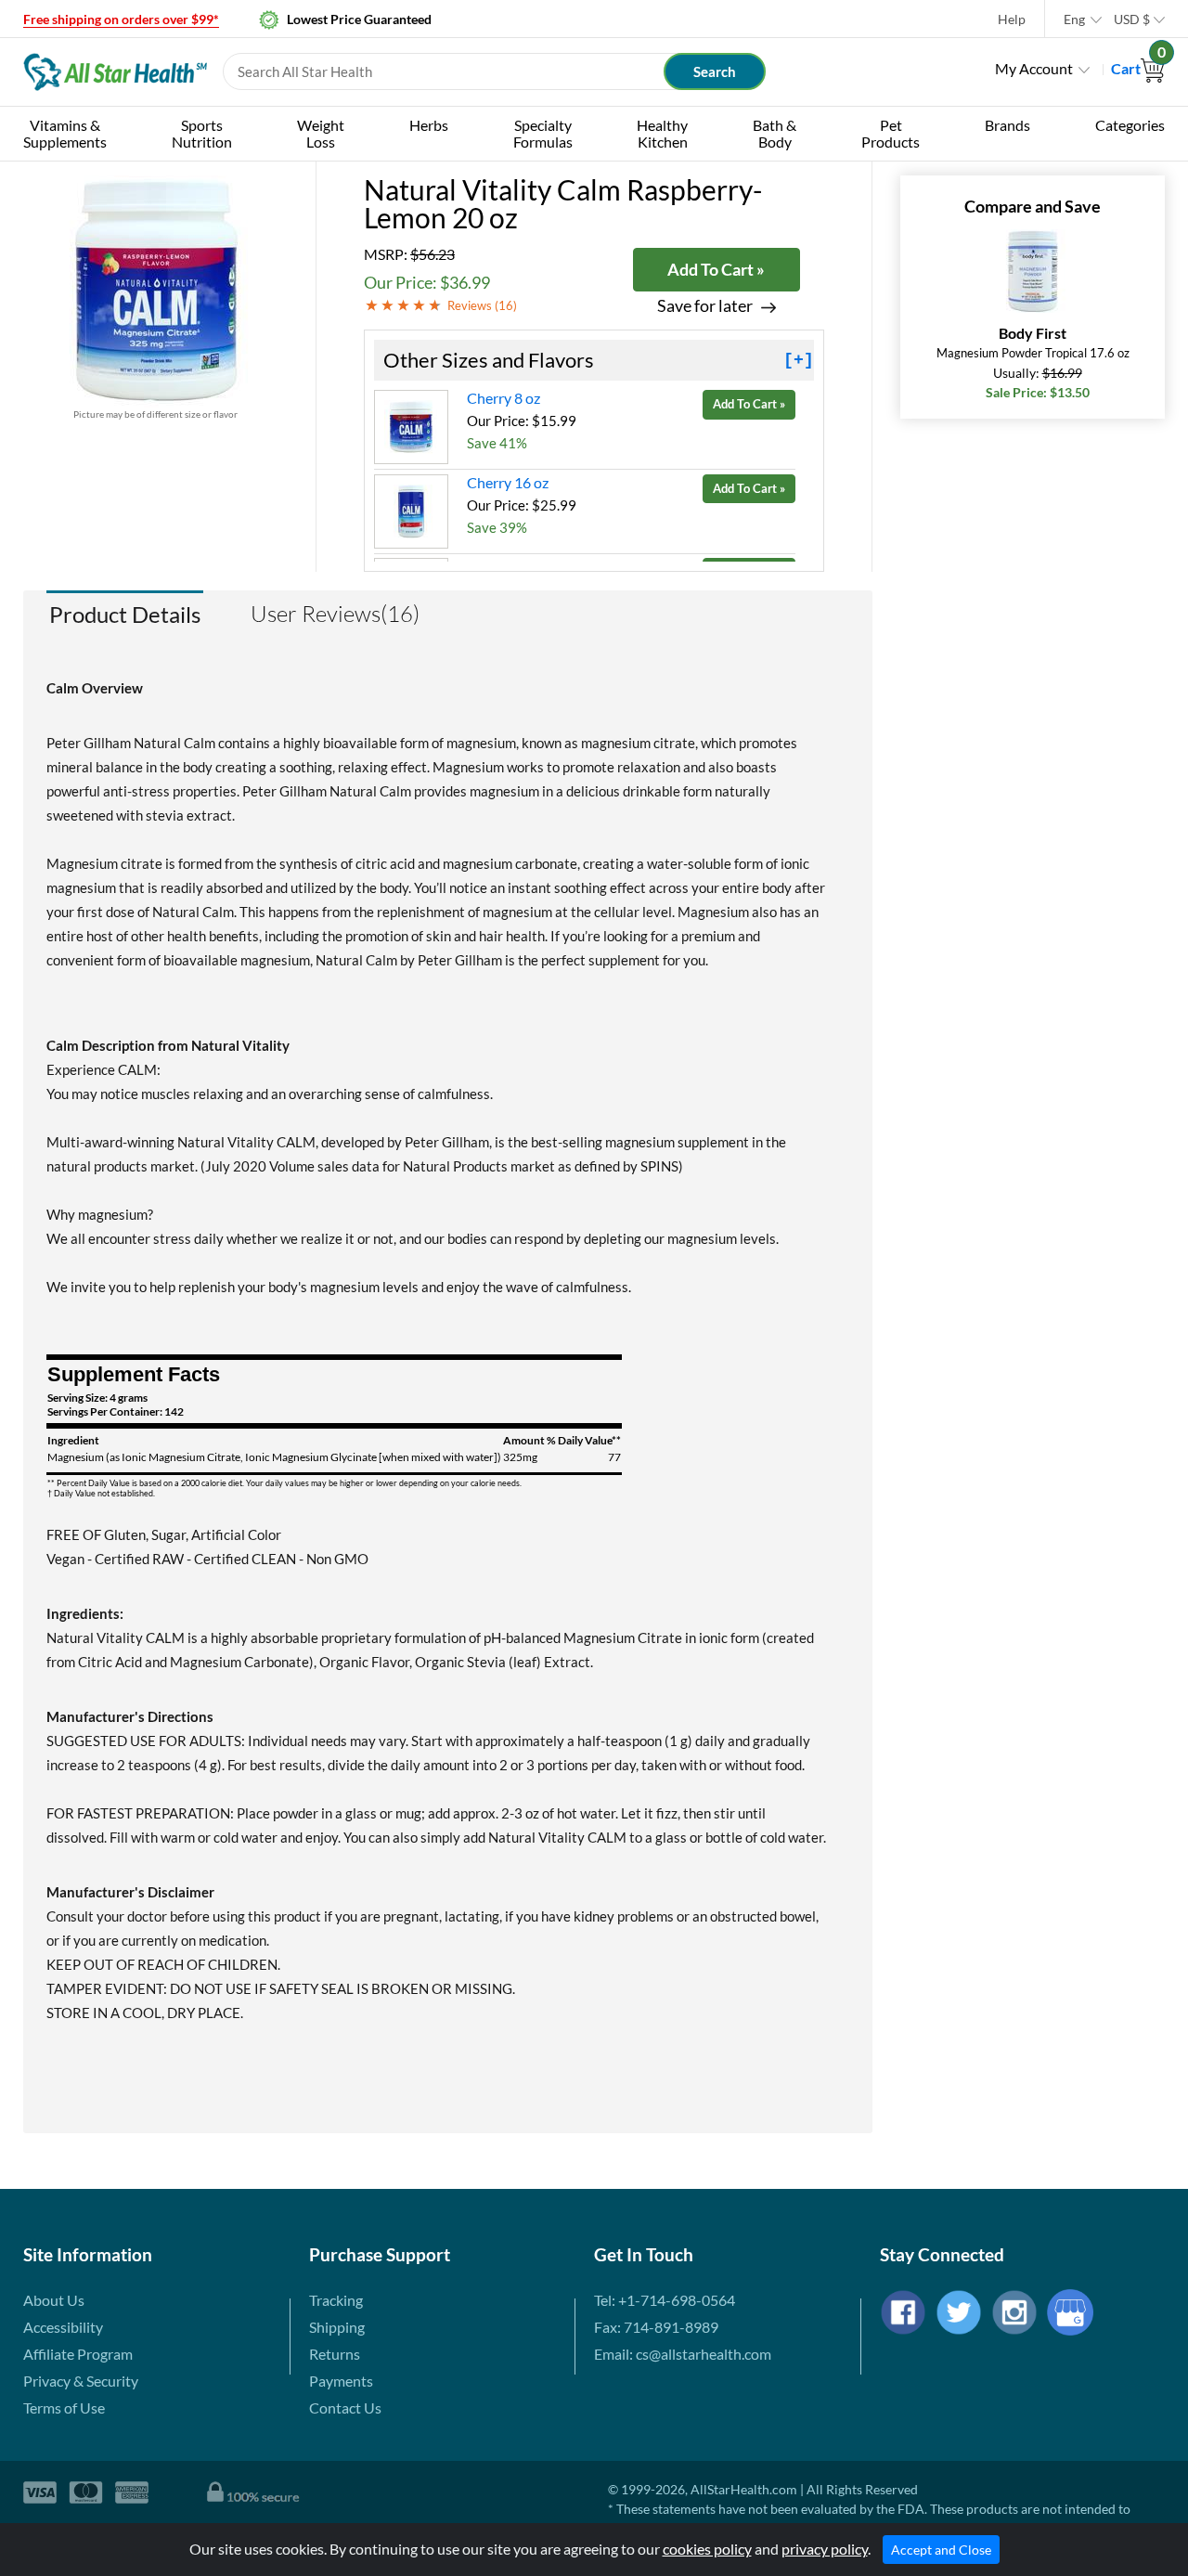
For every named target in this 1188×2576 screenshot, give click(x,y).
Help (1012, 19)
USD (1132, 19)
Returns (335, 2354)
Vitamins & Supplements (65, 133)
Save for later (705, 306)
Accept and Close (941, 2550)
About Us (54, 2300)
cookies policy (707, 2549)
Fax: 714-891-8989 (656, 2327)
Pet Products (891, 133)
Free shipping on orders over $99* (121, 19)
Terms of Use (64, 2408)
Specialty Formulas (543, 133)
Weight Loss (321, 133)
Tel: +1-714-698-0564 (665, 2300)
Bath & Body (775, 133)
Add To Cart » (716, 269)
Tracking (336, 2300)
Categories (1130, 125)
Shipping (337, 2327)
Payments (341, 2381)
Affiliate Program (78, 2354)
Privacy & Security (81, 2381)
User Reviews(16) (335, 614)
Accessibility (63, 2327)
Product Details (125, 614)
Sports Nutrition (202, 133)
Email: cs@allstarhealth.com (683, 2354)
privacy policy (825, 2549)
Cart (1138, 68)
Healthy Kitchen (662, 133)
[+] (799, 360)
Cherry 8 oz (504, 398)
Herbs (429, 125)
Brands (1007, 125)
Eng (1074, 19)
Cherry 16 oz (508, 482)
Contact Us (345, 2408)
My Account (1034, 68)
